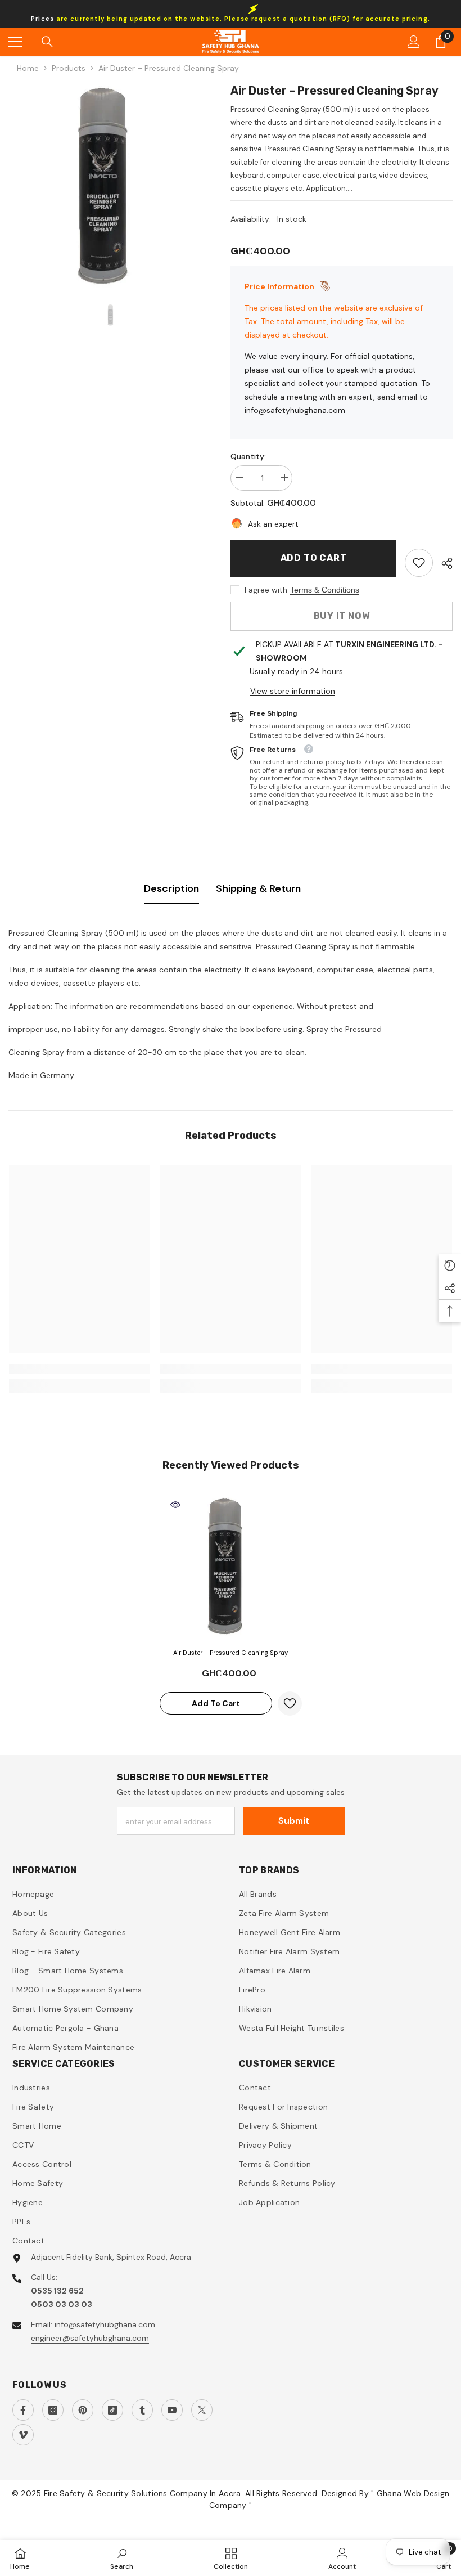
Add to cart (314, 558)
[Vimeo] (23, 2435)
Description (171, 888)
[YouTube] (172, 2410)
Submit (294, 1821)
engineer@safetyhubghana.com (90, 2338)
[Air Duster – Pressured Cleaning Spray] (231, 1566)
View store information (293, 691)
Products (69, 68)
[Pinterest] (83, 2410)
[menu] (15, 42)
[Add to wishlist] (290, 1704)
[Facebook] (23, 2410)
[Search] (47, 42)
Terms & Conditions (325, 590)
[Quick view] (175, 1505)
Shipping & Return (258, 888)
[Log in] (414, 42)
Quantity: (248, 456)
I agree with (266, 590)
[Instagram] (53, 2410)
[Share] (443, 563)
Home (28, 68)
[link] (419, 563)
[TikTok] (112, 2410)
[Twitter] (202, 2410)
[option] (111, 185)
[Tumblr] (142, 2410)
